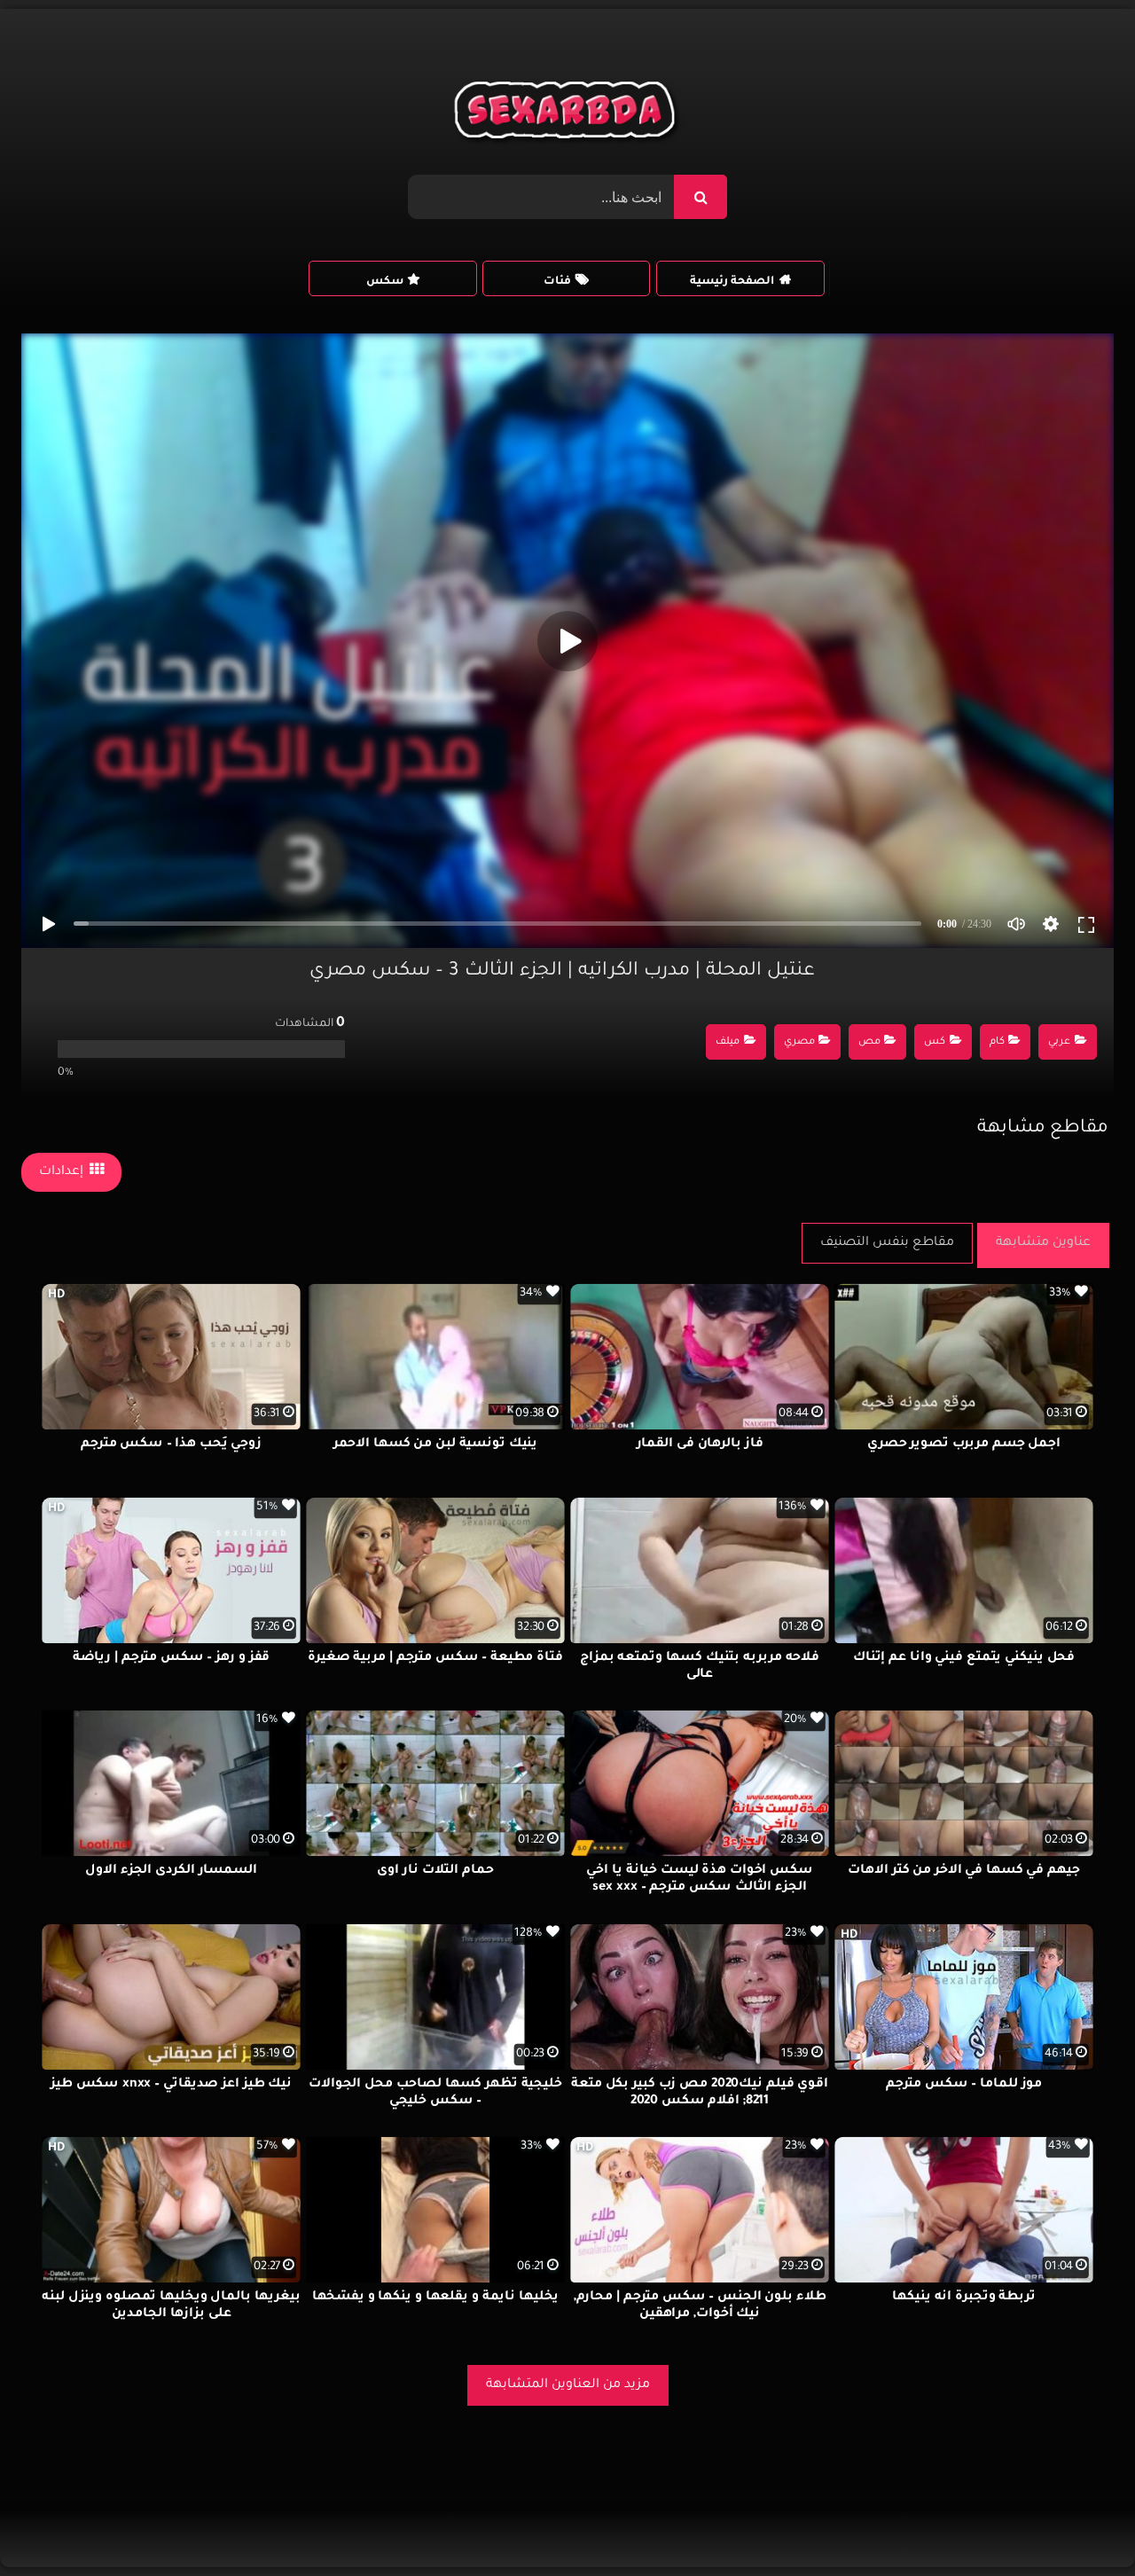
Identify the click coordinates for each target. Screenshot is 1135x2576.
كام (997, 1042)
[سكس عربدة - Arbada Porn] (568, 114)
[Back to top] (1079, 2523)
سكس (385, 282)
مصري (799, 1042)
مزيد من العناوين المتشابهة (568, 2385)
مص (869, 1042)
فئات (557, 282)
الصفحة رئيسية (732, 282)
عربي (1059, 1042)
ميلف (728, 1042)
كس (935, 1042)
